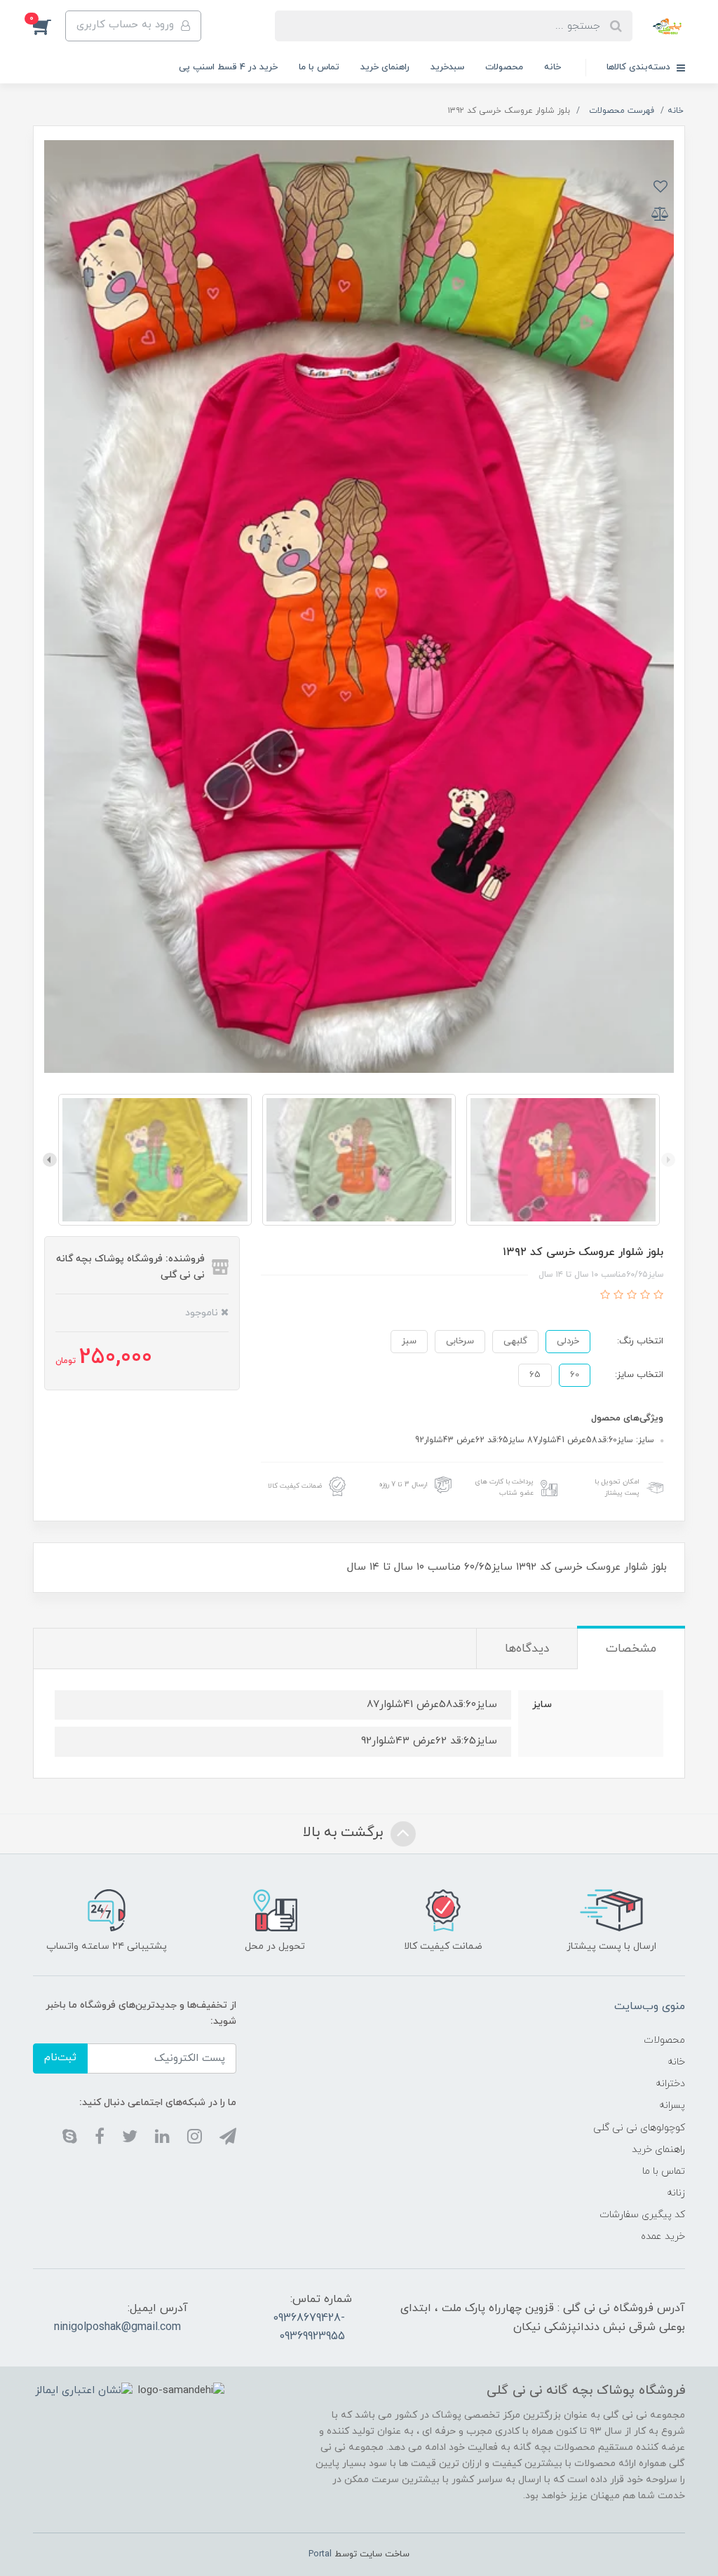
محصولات (504, 67)
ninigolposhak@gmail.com (117, 2327)
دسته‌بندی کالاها (640, 67)
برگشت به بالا (345, 1832)
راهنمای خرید (385, 67)
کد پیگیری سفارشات (642, 2215)
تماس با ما (319, 67)
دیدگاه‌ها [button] (527, 1649)
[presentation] (668, 1160)
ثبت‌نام (60, 2058)
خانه (553, 67)
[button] (49, 26)
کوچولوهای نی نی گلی (639, 2128)
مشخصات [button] (631, 1649)
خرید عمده (663, 2236)
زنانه (676, 2193)
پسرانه (672, 2105)
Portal (320, 2554)
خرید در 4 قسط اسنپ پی (228, 67)
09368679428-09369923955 (309, 2327)
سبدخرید (447, 67)
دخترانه (670, 2084)
